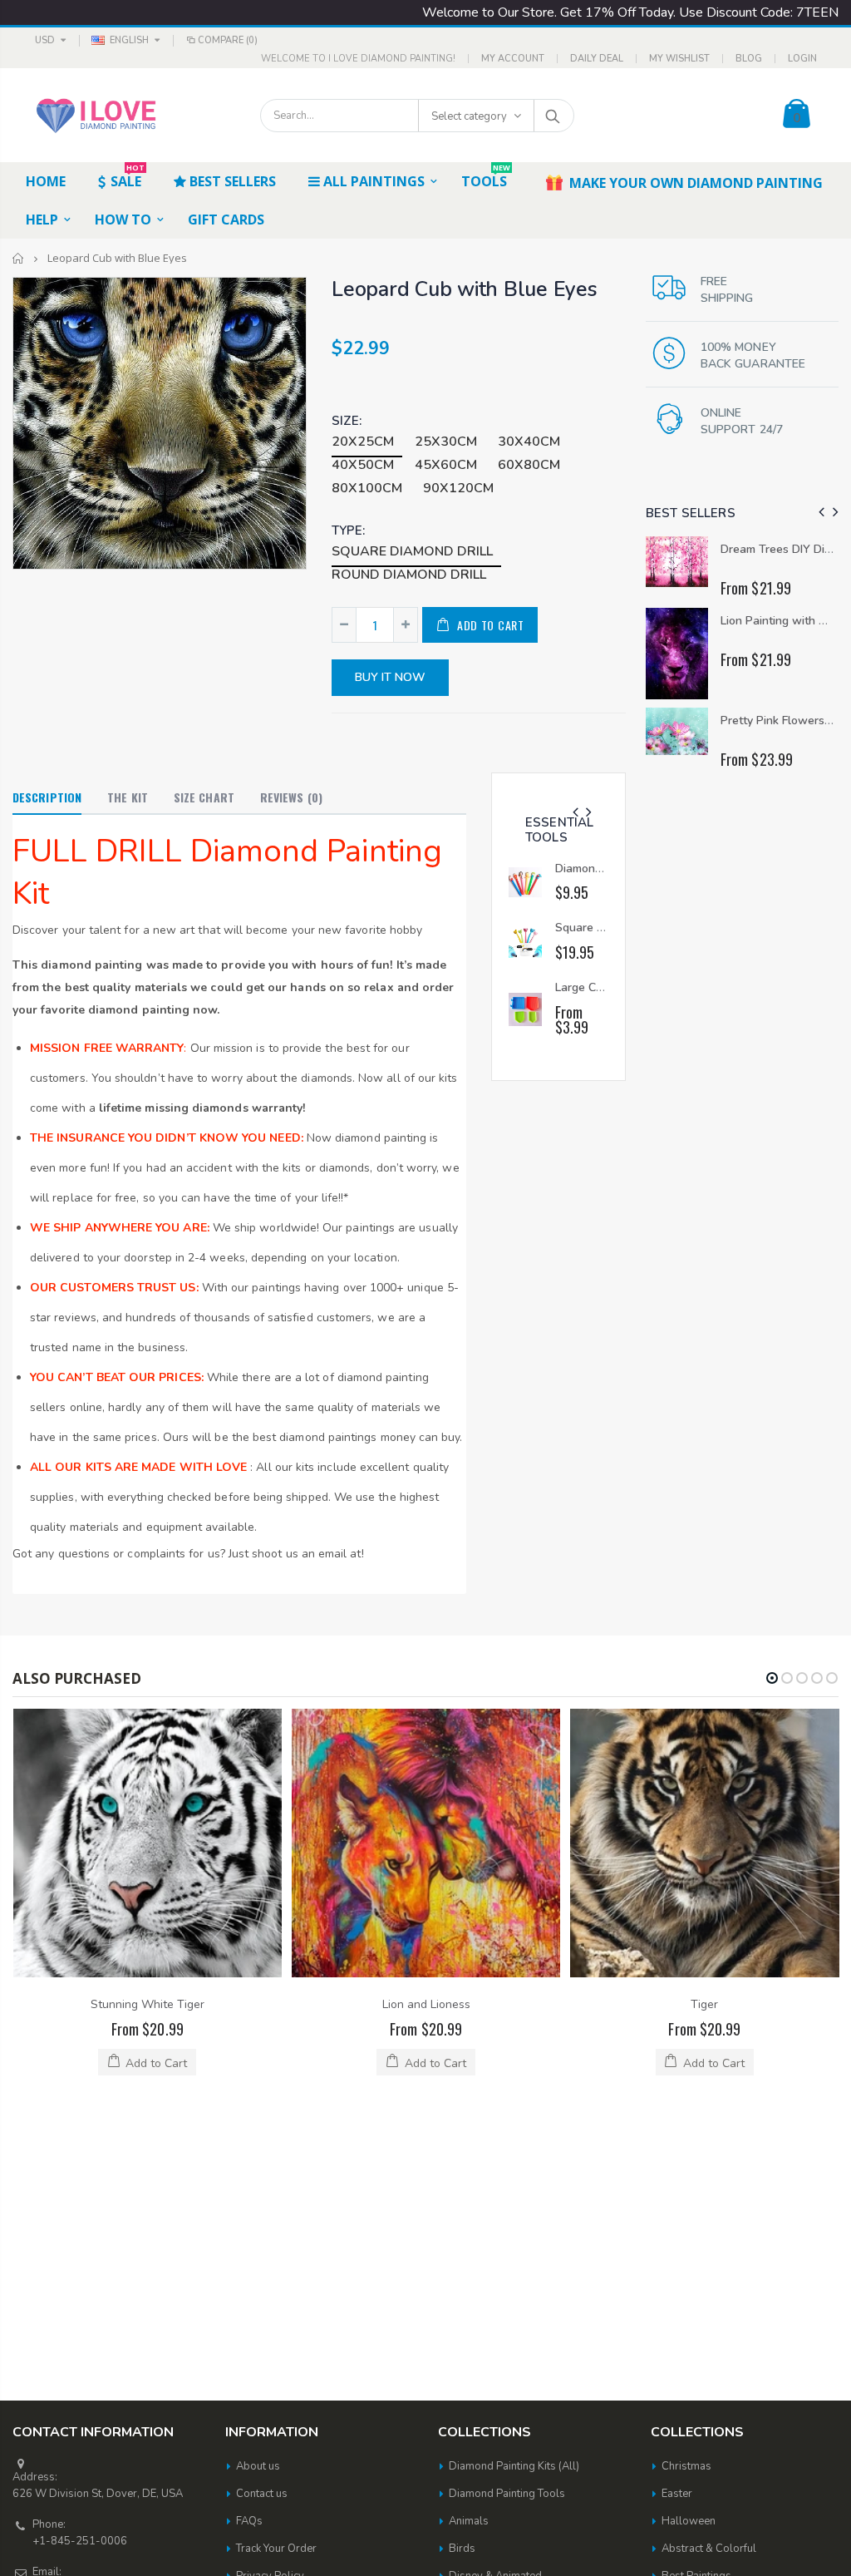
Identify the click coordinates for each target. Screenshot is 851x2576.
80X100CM (367, 488)
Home (19, 258)
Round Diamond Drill (409, 575)
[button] (772, 1678)
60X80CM (529, 465)
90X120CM (458, 488)
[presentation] (576, 813)
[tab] (47, 798)
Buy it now (390, 677)
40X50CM (363, 465)
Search (553, 116)
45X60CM (446, 465)
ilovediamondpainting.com (489, 2541)
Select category (469, 116)
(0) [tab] (291, 797)
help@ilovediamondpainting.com (113, 2320)
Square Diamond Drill (412, 551)
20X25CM (363, 442)
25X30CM (446, 442)
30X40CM (529, 442)
